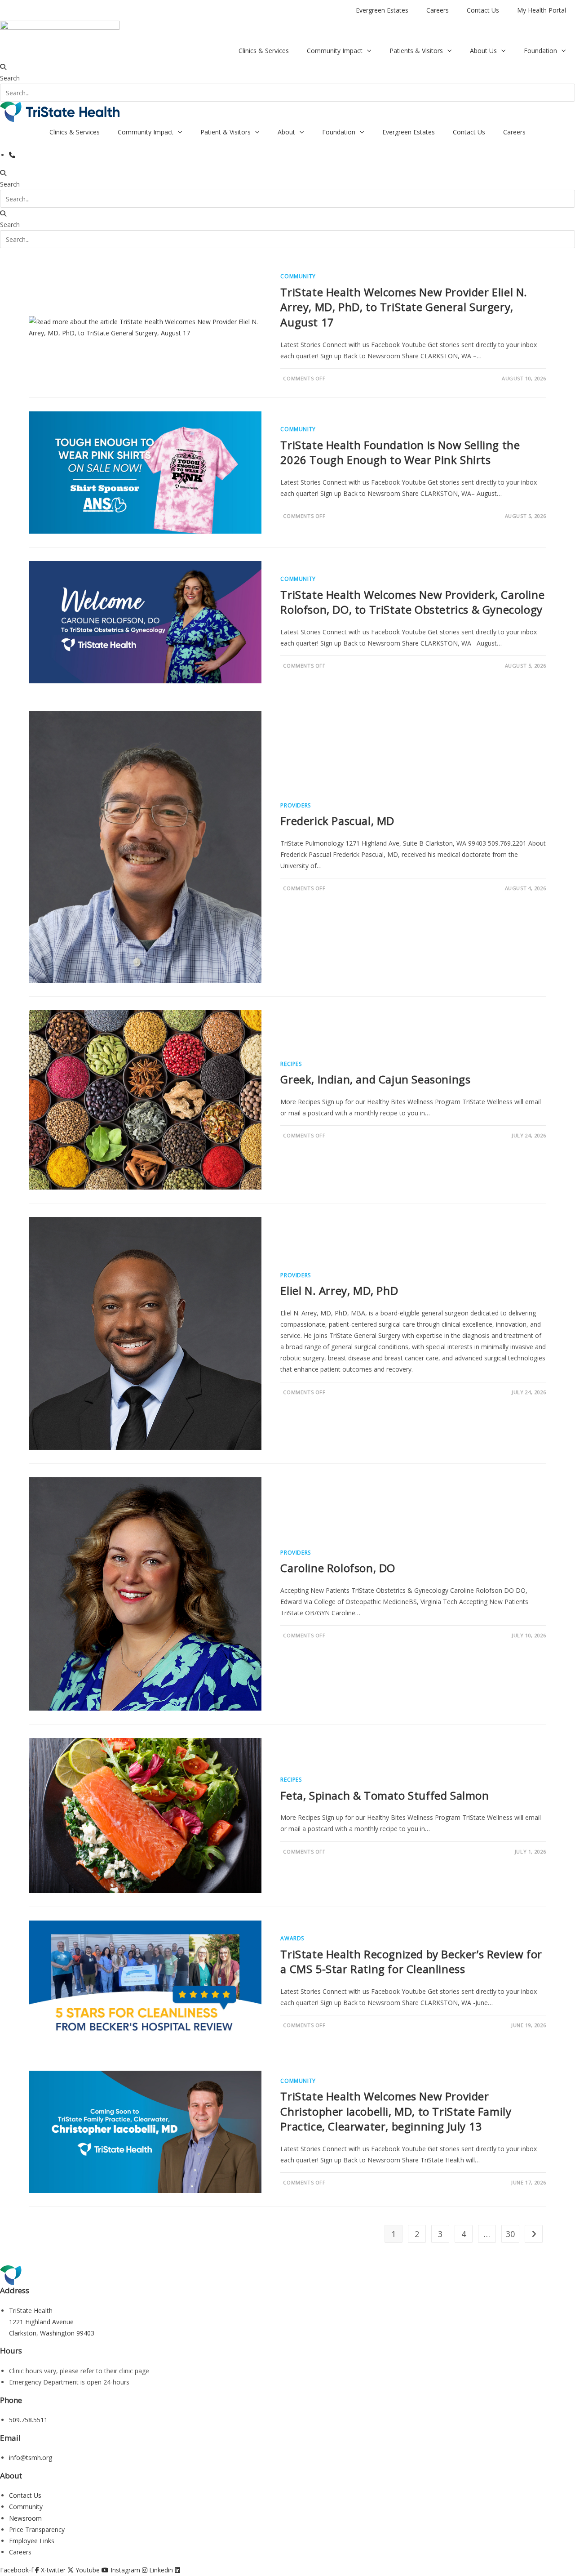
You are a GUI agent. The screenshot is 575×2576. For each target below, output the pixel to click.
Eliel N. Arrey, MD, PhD (339, 1290)
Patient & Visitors (226, 132)
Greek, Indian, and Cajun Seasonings (375, 1079)
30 (510, 2234)
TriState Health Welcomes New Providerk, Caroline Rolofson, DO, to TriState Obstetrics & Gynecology (412, 602)
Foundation (540, 51)
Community (298, 276)
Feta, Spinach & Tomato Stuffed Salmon (385, 1795)
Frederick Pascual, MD (337, 821)
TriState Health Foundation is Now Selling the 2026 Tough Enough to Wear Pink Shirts (400, 452)
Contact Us (483, 10)
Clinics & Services (264, 51)
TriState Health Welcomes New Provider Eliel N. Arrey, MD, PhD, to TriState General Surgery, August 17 (404, 307)
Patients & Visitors (416, 51)
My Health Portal (542, 10)
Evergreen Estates (382, 10)
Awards (292, 1938)
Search (10, 78)
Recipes (291, 1064)
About (286, 132)
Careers (438, 10)
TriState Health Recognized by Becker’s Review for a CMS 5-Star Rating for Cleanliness (411, 1962)
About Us (483, 51)
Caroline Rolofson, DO (338, 1568)
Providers (295, 805)
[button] (287, 67)
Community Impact (335, 51)
